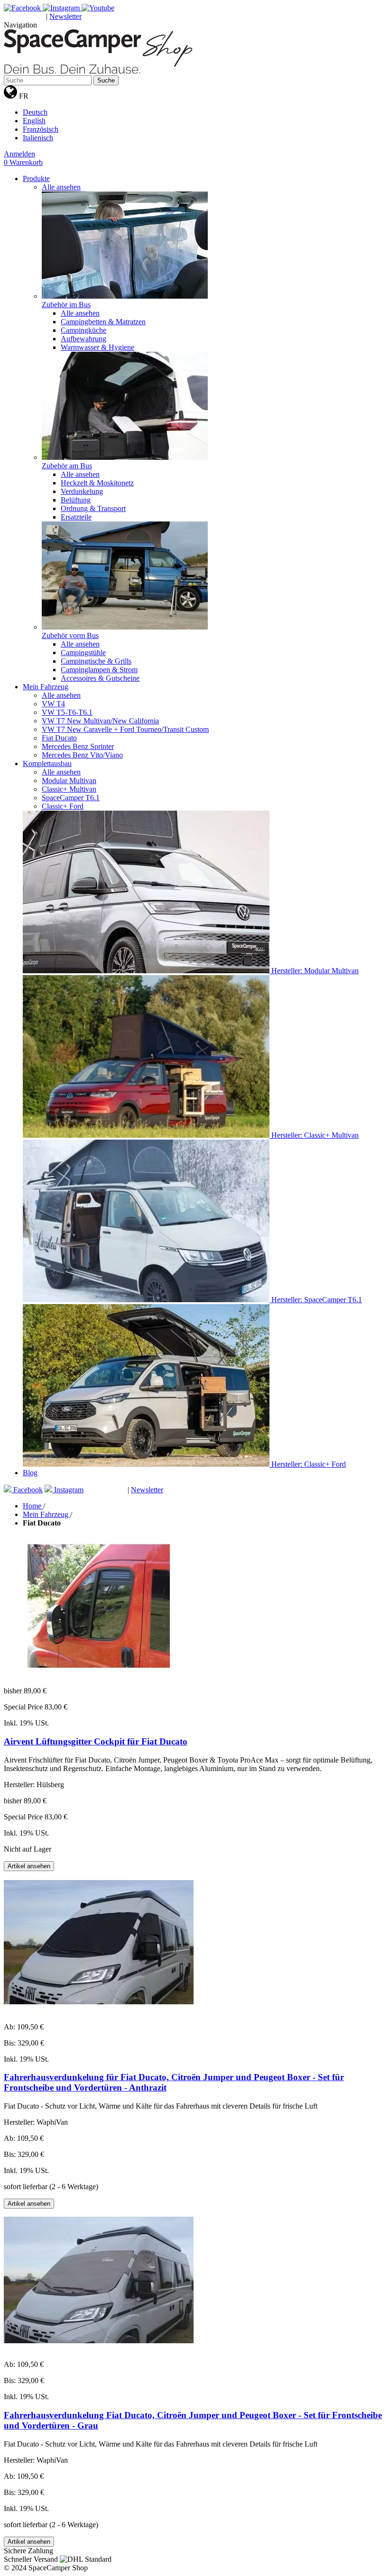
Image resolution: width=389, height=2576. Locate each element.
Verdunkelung (82, 491)
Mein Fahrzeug (46, 687)
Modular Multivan (69, 781)
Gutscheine (25, 17)
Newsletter (65, 16)
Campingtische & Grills (96, 661)
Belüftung (76, 500)
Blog (30, 1473)
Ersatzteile (76, 517)
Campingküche (83, 330)
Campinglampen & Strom (99, 670)
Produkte (36, 178)
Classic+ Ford (63, 806)
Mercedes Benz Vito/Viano (82, 755)
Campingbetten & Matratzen (103, 322)
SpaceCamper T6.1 (71, 798)
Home (33, 1506)
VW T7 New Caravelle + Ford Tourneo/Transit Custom (125, 729)
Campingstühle (83, 653)
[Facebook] (23, 8)
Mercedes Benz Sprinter (78, 746)
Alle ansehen (61, 187)
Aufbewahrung (83, 339)
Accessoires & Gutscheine (100, 678)
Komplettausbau (47, 763)
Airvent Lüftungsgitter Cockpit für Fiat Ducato (96, 1741)
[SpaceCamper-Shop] (98, 71)
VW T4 (53, 704)
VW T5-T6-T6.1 (67, 712)
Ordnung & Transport (93, 508)
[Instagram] (62, 8)
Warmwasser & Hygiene (97, 347)
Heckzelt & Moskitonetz (97, 483)
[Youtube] (98, 8)
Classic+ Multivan (69, 789)
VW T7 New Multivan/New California (100, 721)
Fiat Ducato (59, 738)
